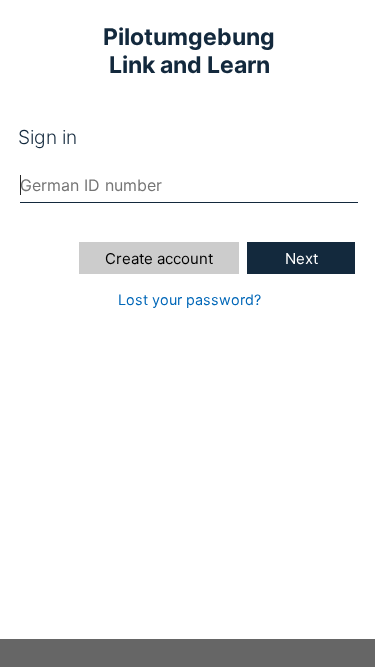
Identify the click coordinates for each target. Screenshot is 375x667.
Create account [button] (159, 258)
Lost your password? (189, 299)
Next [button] (301, 258)
